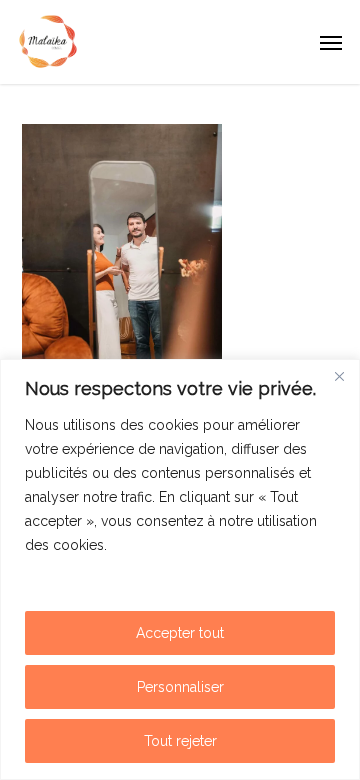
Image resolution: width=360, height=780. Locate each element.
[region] (180, 569)
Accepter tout (180, 633)
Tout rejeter (180, 741)
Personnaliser (180, 687)
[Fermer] (339, 376)
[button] (331, 42)
